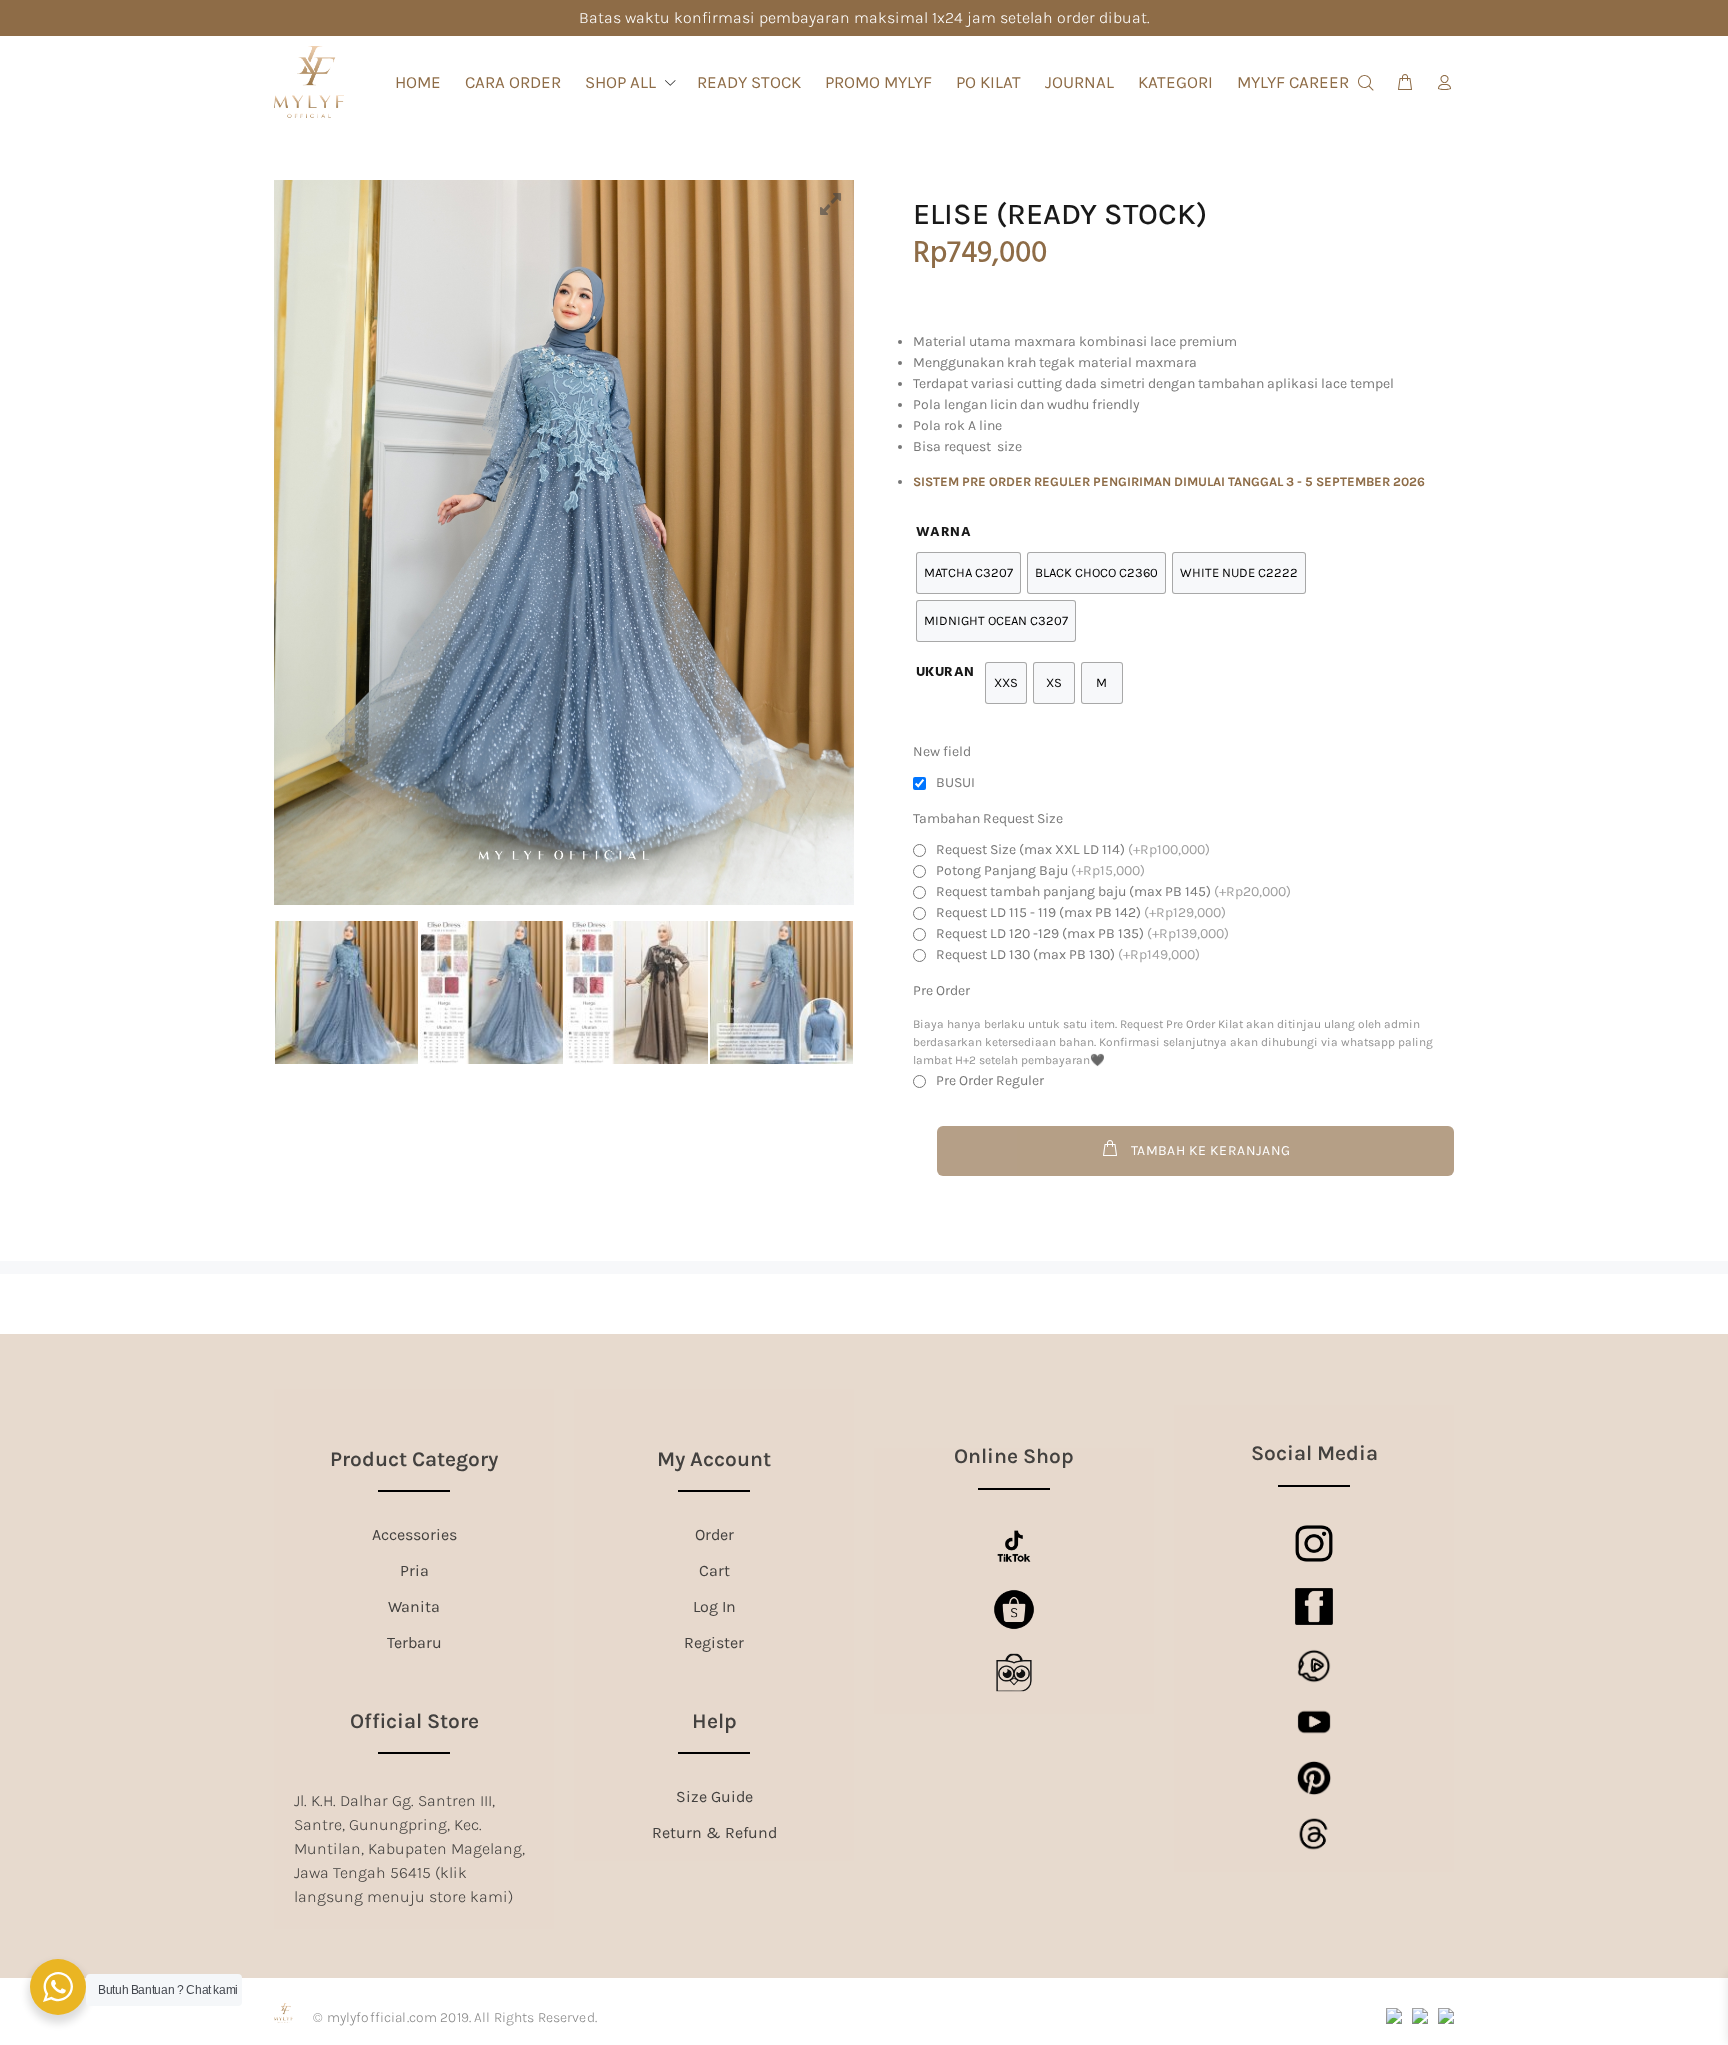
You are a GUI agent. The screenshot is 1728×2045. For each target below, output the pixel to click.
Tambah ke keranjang (1211, 1150)
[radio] (1006, 683)
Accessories (414, 1534)
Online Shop (1014, 1456)
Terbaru (414, 1642)
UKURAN (945, 672)
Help (714, 1721)
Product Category (414, 1459)
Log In (714, 1606)
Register (714, 1642)
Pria (414, 1570)
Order (714, 1534)
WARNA (943, 532)
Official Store (414, 1721)
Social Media (1314, 1453)
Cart (714, 1570)
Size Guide (714, 1796)
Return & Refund (714, 1832)
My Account (714, 1459)
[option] (564, 542)
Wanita (414, 1606)
